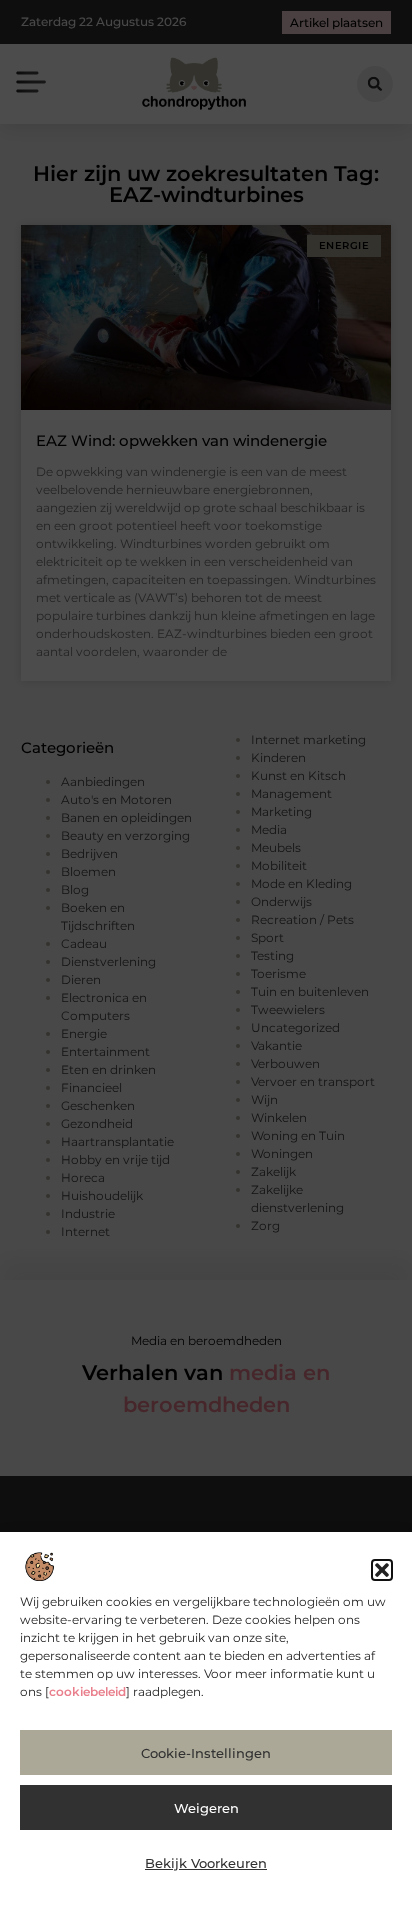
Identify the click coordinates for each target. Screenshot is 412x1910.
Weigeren (206, 1808)
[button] (382, 1570)
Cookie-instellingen (206, 1753)
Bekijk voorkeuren (206, 1863)
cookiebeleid (87, 1691)
